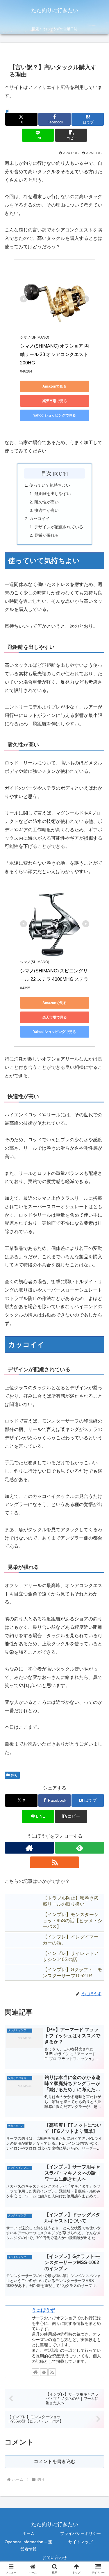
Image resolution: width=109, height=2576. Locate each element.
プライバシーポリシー (81, 2533)
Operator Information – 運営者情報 (28, 2545)
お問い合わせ (55, 2557)
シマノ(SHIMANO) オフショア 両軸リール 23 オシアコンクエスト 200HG (55, 354)
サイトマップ (81, 2542)
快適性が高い (47, 510)
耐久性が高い (47, 502)
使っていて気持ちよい (50, 485)
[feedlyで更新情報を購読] (80, 1848)
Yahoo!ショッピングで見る (54, 415)
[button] (71, 135)
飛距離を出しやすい (53, 494)
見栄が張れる (47, 535)
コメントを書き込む (55, 2461)
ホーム (28, 2533)
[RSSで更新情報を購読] (55, 1862)
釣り (15, 1775)
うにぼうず (43, 2310)
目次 (46, 473)
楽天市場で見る (55, 401)
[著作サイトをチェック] (29, 1848)
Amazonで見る (54, 386)
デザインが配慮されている (59, 527)
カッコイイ (40, 519)
